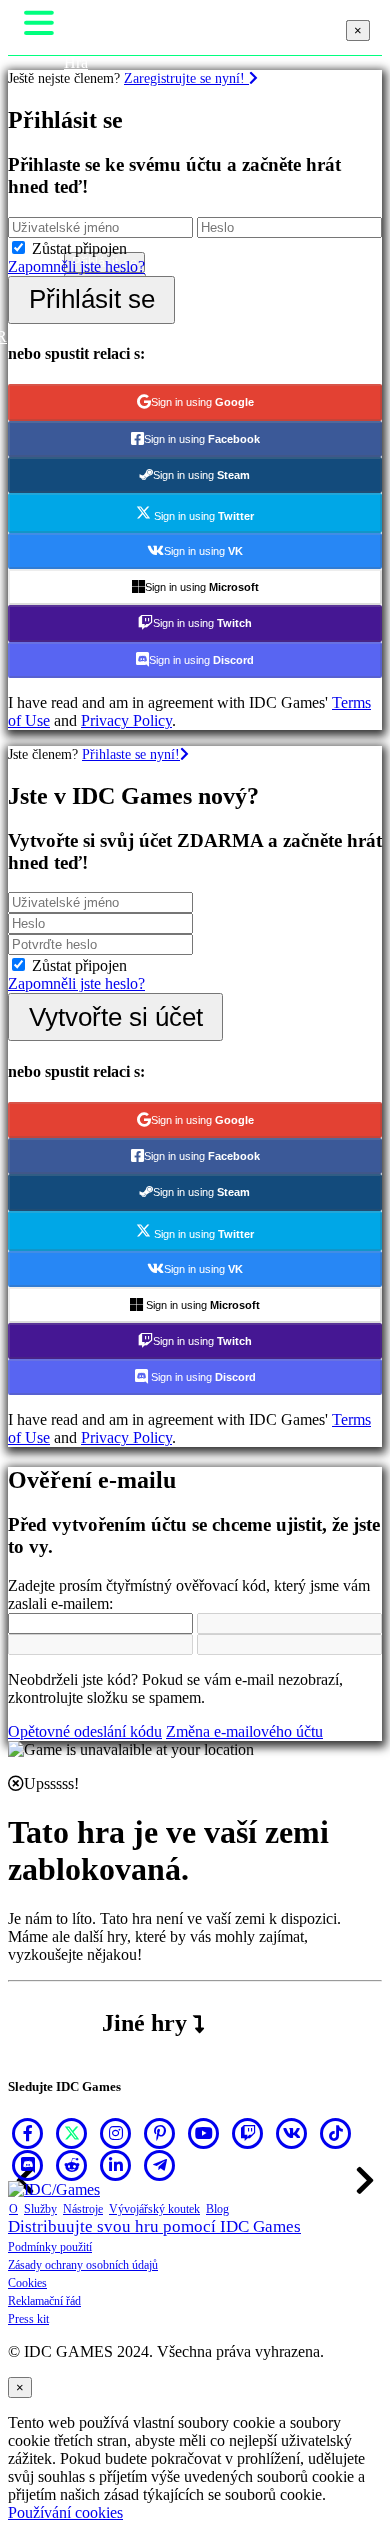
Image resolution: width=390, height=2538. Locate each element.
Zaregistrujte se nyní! (186, 78)
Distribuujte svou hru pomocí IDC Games (154, 2226)
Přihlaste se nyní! (131, 754)
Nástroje (83, 2209)
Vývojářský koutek (154, 2209)
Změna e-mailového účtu (244, 1731)
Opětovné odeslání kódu (85, 1731)
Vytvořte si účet (116, 1017)
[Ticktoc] (336, 2133)
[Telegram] (160, 2165)
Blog (217, 2209)
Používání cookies (65, 2512)
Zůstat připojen (79, 248)
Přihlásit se (92, 299)
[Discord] (28, 2165)
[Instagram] (116, 2133)
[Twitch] (248, 2133)
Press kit (28, 2319)
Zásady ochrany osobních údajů (83, 2265)
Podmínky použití (50, 2247)
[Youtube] (204, 2133)
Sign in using (202, 402)
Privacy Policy (126, 720)
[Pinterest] (160, 2133)
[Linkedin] (116, 2165)
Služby (40, 2209)
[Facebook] (28, 2133)
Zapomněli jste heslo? (76, 266)
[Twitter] (72, 2133)
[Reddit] (72, 2165)
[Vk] (292, 2133)
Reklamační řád (44, 2301)
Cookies (27, 2283)
